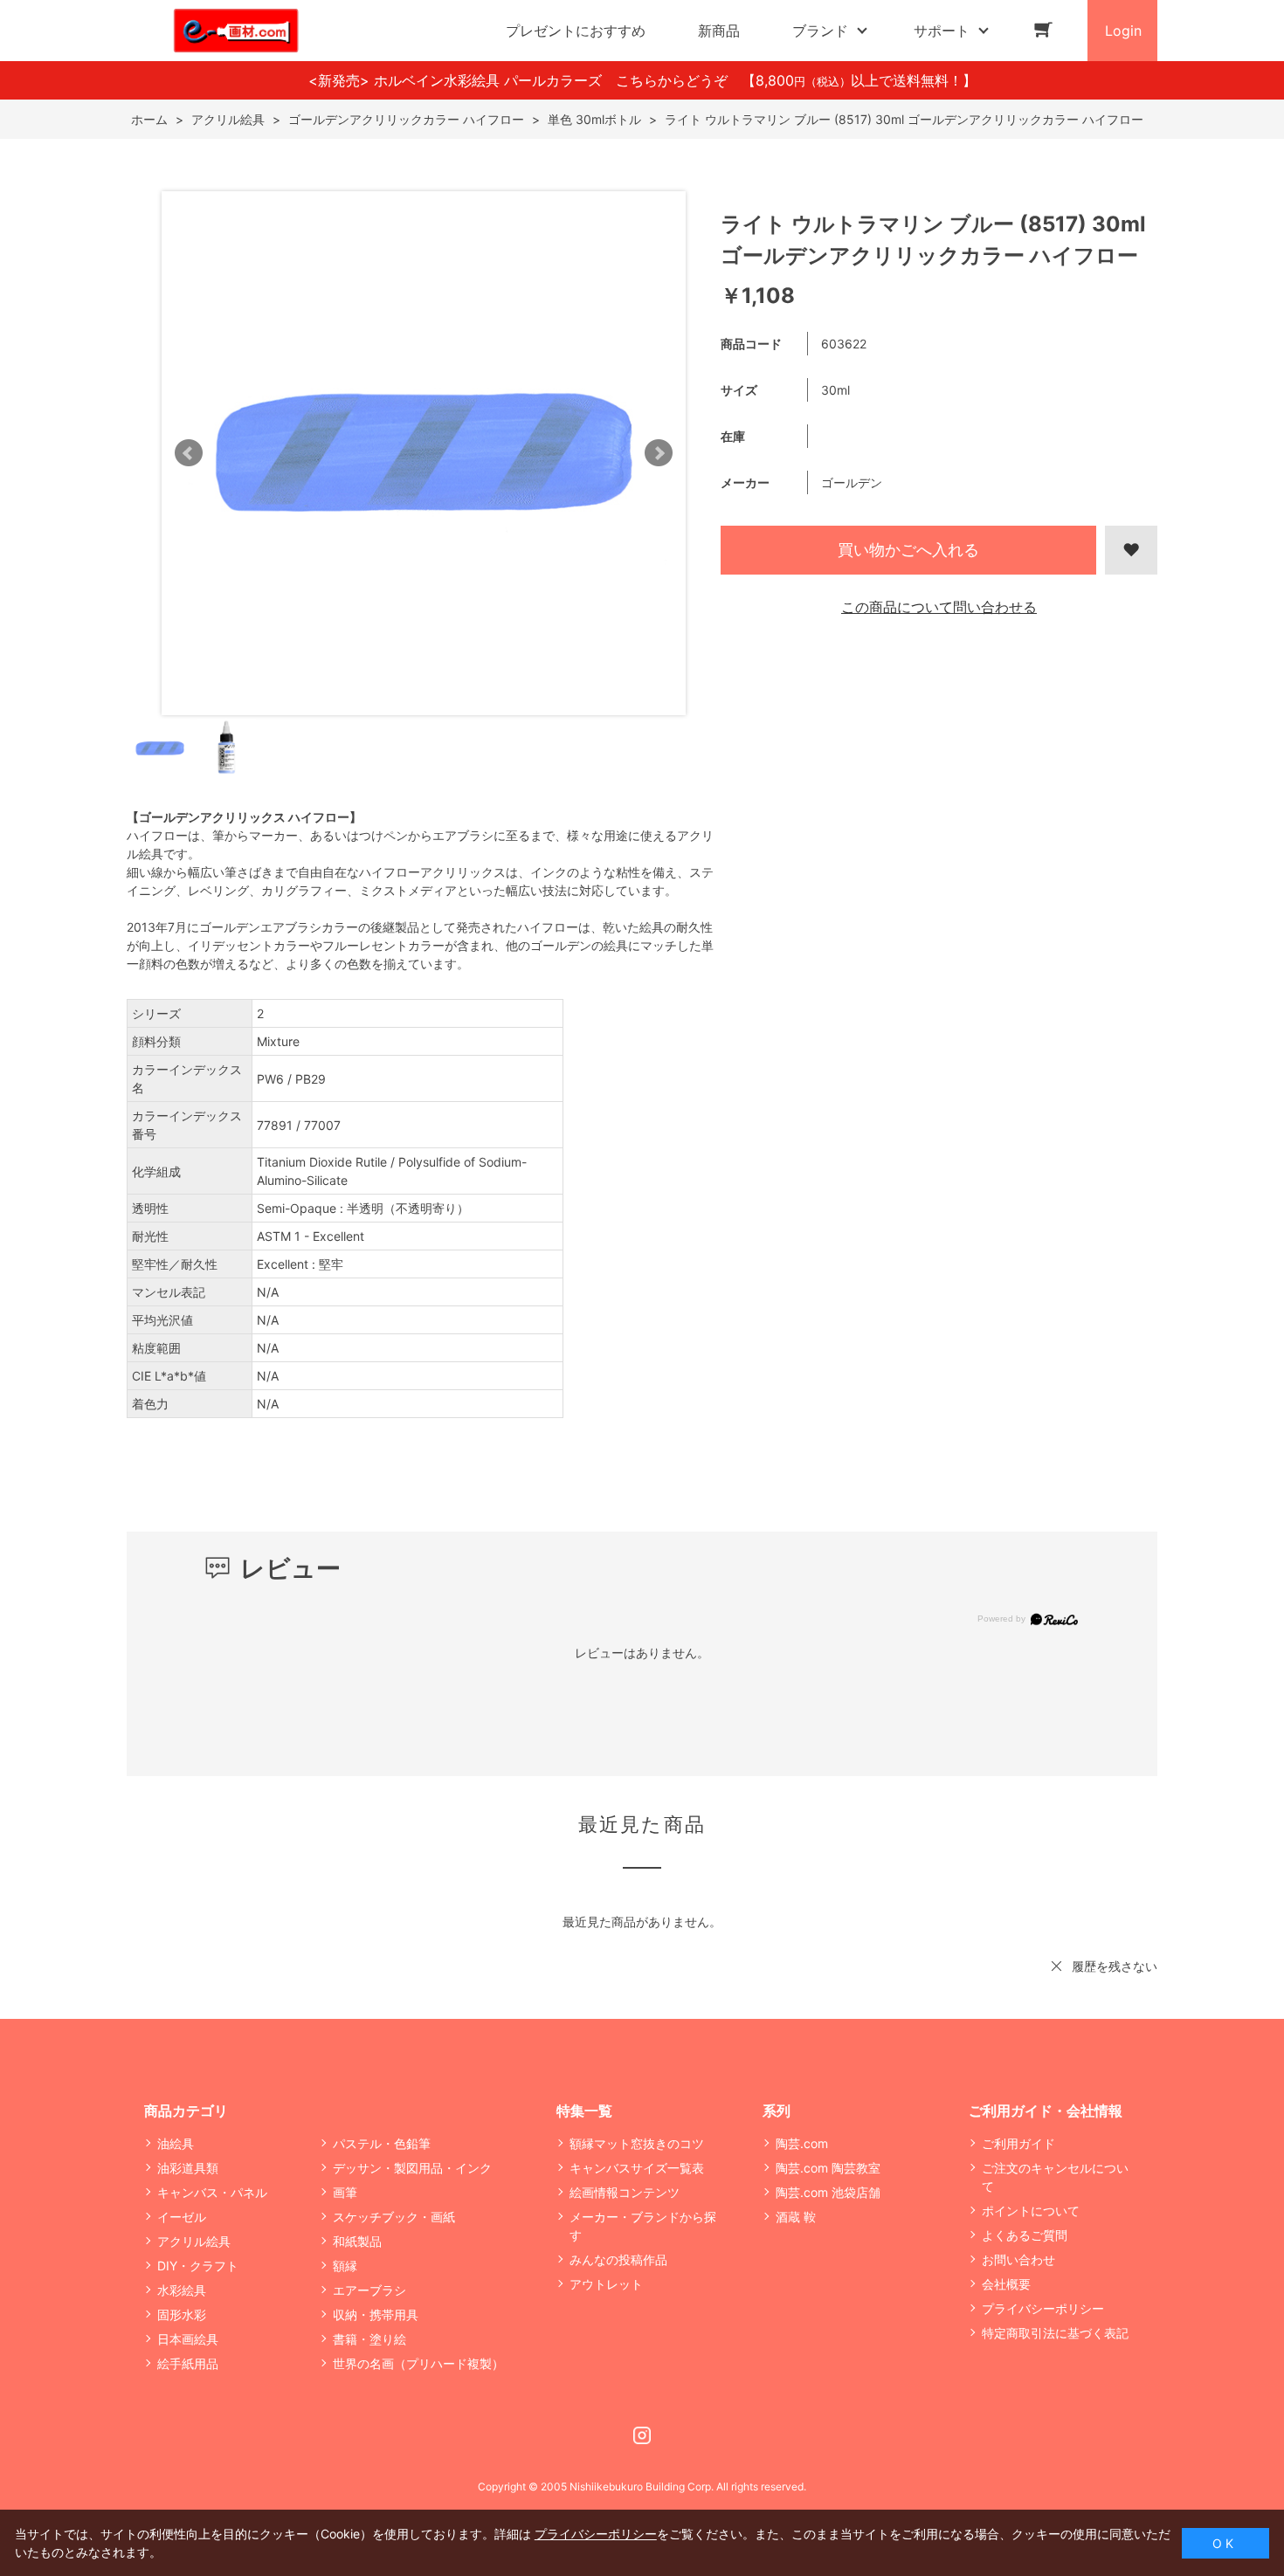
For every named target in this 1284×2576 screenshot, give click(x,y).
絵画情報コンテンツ (625, 2192)
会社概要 (1006, 2284)
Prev (189, 453)
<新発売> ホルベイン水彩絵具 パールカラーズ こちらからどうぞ (525, 80)
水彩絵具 (182, 2290)
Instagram (642, 2435)
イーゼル (182, 2217)
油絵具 (176, 2143)
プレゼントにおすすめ (576, 31)
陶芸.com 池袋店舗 (828, 2192)
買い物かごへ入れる (908, 550)
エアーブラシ (369, 2290)
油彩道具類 (188, 2168)
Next (659, 453)
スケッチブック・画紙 (394, 2217)
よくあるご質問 (1025, 2235)
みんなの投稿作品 (618, 2259)
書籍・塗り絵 (369, 2339)
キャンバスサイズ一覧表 (637, 2168)
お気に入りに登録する (1131, 550)
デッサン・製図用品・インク (412, 2168)
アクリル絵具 (194, 2241)
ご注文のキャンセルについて (1055, 2177)
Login (1123, 31)
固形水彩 (182, 2314)
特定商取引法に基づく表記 (1055, 2333)
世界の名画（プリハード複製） (418, 2363)
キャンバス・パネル (212, 2192)
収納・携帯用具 (376, 2314)
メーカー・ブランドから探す (643, 2226)
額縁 (345, 2266)
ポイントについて (1031, 2211)
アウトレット (606, 2284)
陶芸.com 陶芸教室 (828, 2168)
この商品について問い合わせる (939, 607)
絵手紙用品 (188, 2363)
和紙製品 (357, 2241)
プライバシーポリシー (1043, 2308)
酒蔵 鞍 (796, 2217)
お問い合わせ (1018, 2259)
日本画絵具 (188, 2339)
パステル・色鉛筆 (382, 2143)
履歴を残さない (1115, 1966)
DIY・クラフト (198, 2266)
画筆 (345, 2192)
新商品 (719, 31)
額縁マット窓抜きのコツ (637, 2143)
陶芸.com (802, 2143)
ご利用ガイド (1018, 2143)
